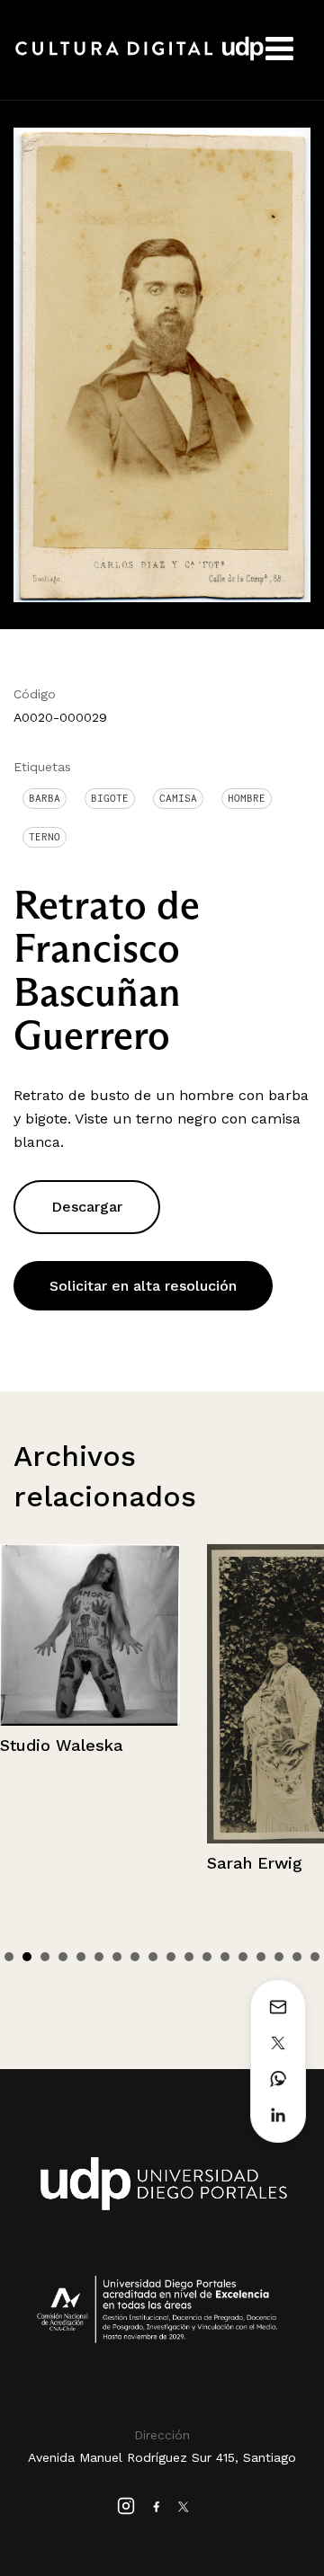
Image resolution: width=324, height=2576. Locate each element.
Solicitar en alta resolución (143, 1286)
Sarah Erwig (255, 1863)
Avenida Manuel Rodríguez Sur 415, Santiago (162, 2457)
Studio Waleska (62, 1745)
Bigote (110, 798)
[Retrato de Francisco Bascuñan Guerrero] (162, 364)
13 (225, 1957)
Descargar (87, 1207)
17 (297, 1957)
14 (243, 1957)
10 (171, 1957)
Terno (45, 837)
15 (261, 1957)
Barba (45, 798)
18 (315, 1957)
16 (279, 1957)
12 (207, 1957)
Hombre (247, 798)
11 (189, 1957)
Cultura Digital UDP (139, 58)
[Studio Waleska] (90, 1635)
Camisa (178, 798)
